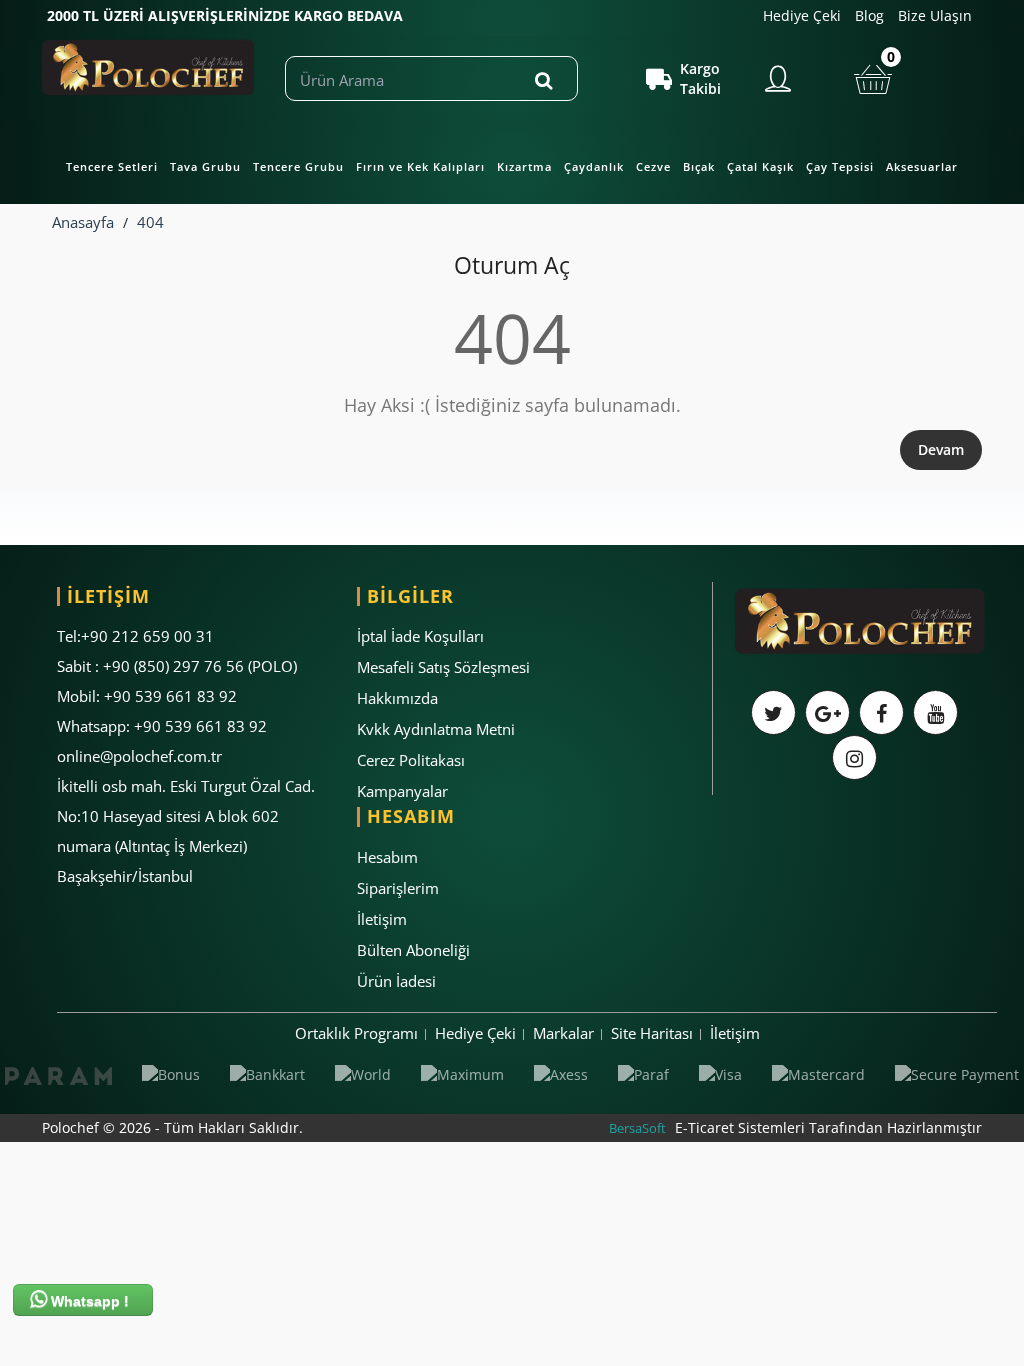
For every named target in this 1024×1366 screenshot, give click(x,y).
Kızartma (524, 166)
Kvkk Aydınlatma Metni (436, 729)
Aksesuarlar (922, 166)
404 (150, 222)
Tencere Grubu (298, 166)
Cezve (653, 166)
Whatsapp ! (88, 1301)
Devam (941, 449)
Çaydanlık (594, 166)
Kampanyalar (402, 791)
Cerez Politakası (411, 760)
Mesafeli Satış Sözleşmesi (443, 667)
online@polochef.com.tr (139, 756)
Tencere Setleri (112, 166)
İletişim (382, 919)
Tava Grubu (205, 166)
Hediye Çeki (802, 15)
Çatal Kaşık (760, 166)
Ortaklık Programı (356, 1033)
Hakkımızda (397, 698)
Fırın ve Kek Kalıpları (420, 166)
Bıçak (699, 166)
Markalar (563, 1033)
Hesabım (387, 857)
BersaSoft (637, 1128)
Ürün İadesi (396, 981)
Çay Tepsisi (840, 166)
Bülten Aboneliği (413, 950)
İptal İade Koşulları (420, 636)
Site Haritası (652, 1033)
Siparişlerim (398, 888)
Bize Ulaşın (935, 15)
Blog (869, 15)
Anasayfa (83, 222)
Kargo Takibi (700, 78)
